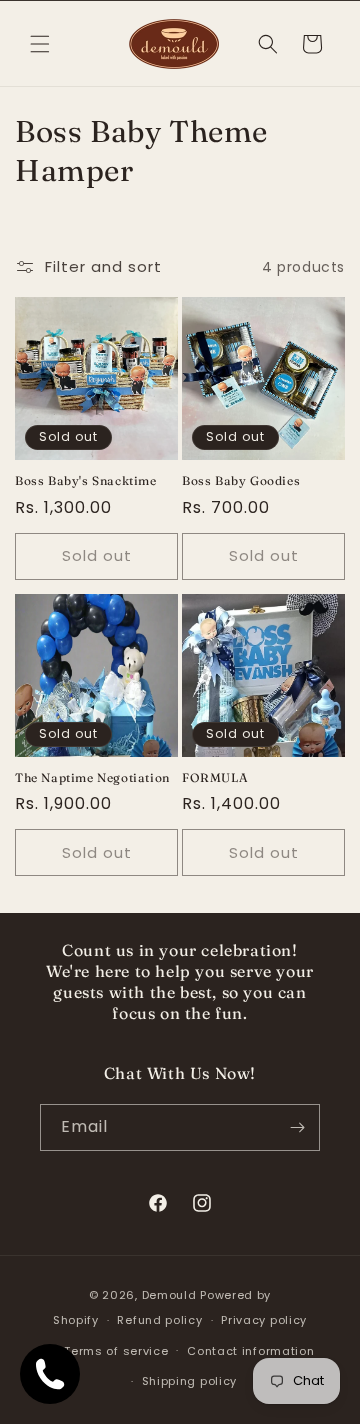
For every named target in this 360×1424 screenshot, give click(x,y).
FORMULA (215, 777)
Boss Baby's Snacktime (86, 480)
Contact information (250, 1351)
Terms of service (116, 1351)
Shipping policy (190, 1381)
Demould (169, 1295)
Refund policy (159, 1320)
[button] (40, 44)
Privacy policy (264, 1320)
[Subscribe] (297, 1127)
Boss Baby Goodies (241, 480)
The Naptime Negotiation (92, 777)
